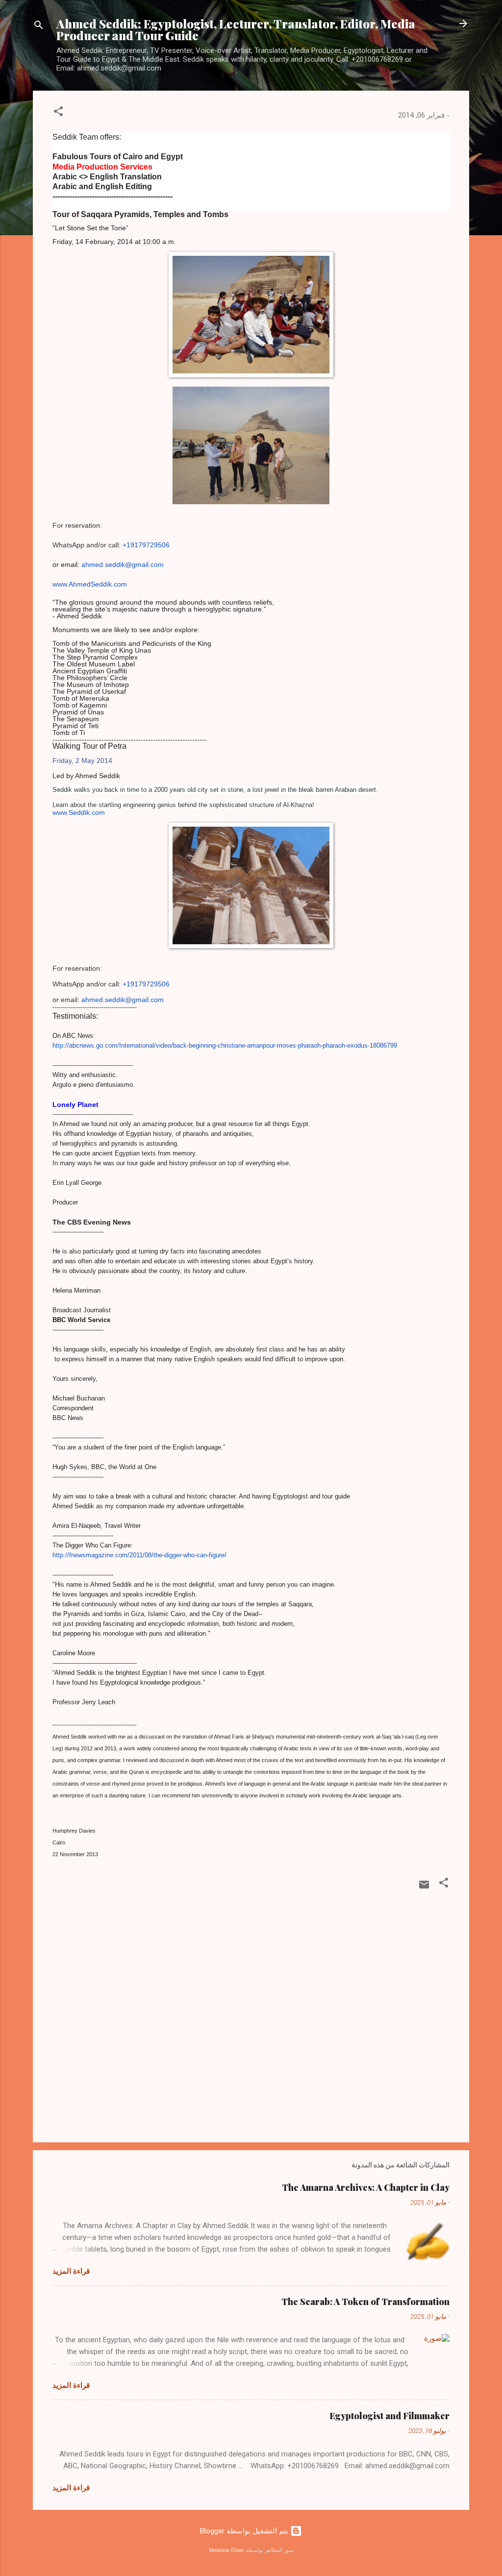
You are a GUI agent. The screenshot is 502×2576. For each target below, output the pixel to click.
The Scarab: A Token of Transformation (365, 2302)
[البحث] (39, 27)
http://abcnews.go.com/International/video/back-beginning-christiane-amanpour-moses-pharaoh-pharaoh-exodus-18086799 (225, 1045)
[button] (58, 113)
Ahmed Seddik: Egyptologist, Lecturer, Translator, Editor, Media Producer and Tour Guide (236, 29)
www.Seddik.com (79, 812)
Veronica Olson (226, 2550)
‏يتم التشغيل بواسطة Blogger (245, 2531)
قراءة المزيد (71, 2271)
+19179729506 (146, 545)
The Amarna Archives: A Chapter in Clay (366, 2187)
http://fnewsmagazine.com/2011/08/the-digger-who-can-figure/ (139, 1555)
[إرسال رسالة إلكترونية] (424, 1888)
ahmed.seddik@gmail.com (123, 564)
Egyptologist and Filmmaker (389, 2416)
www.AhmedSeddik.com (90, 584)
